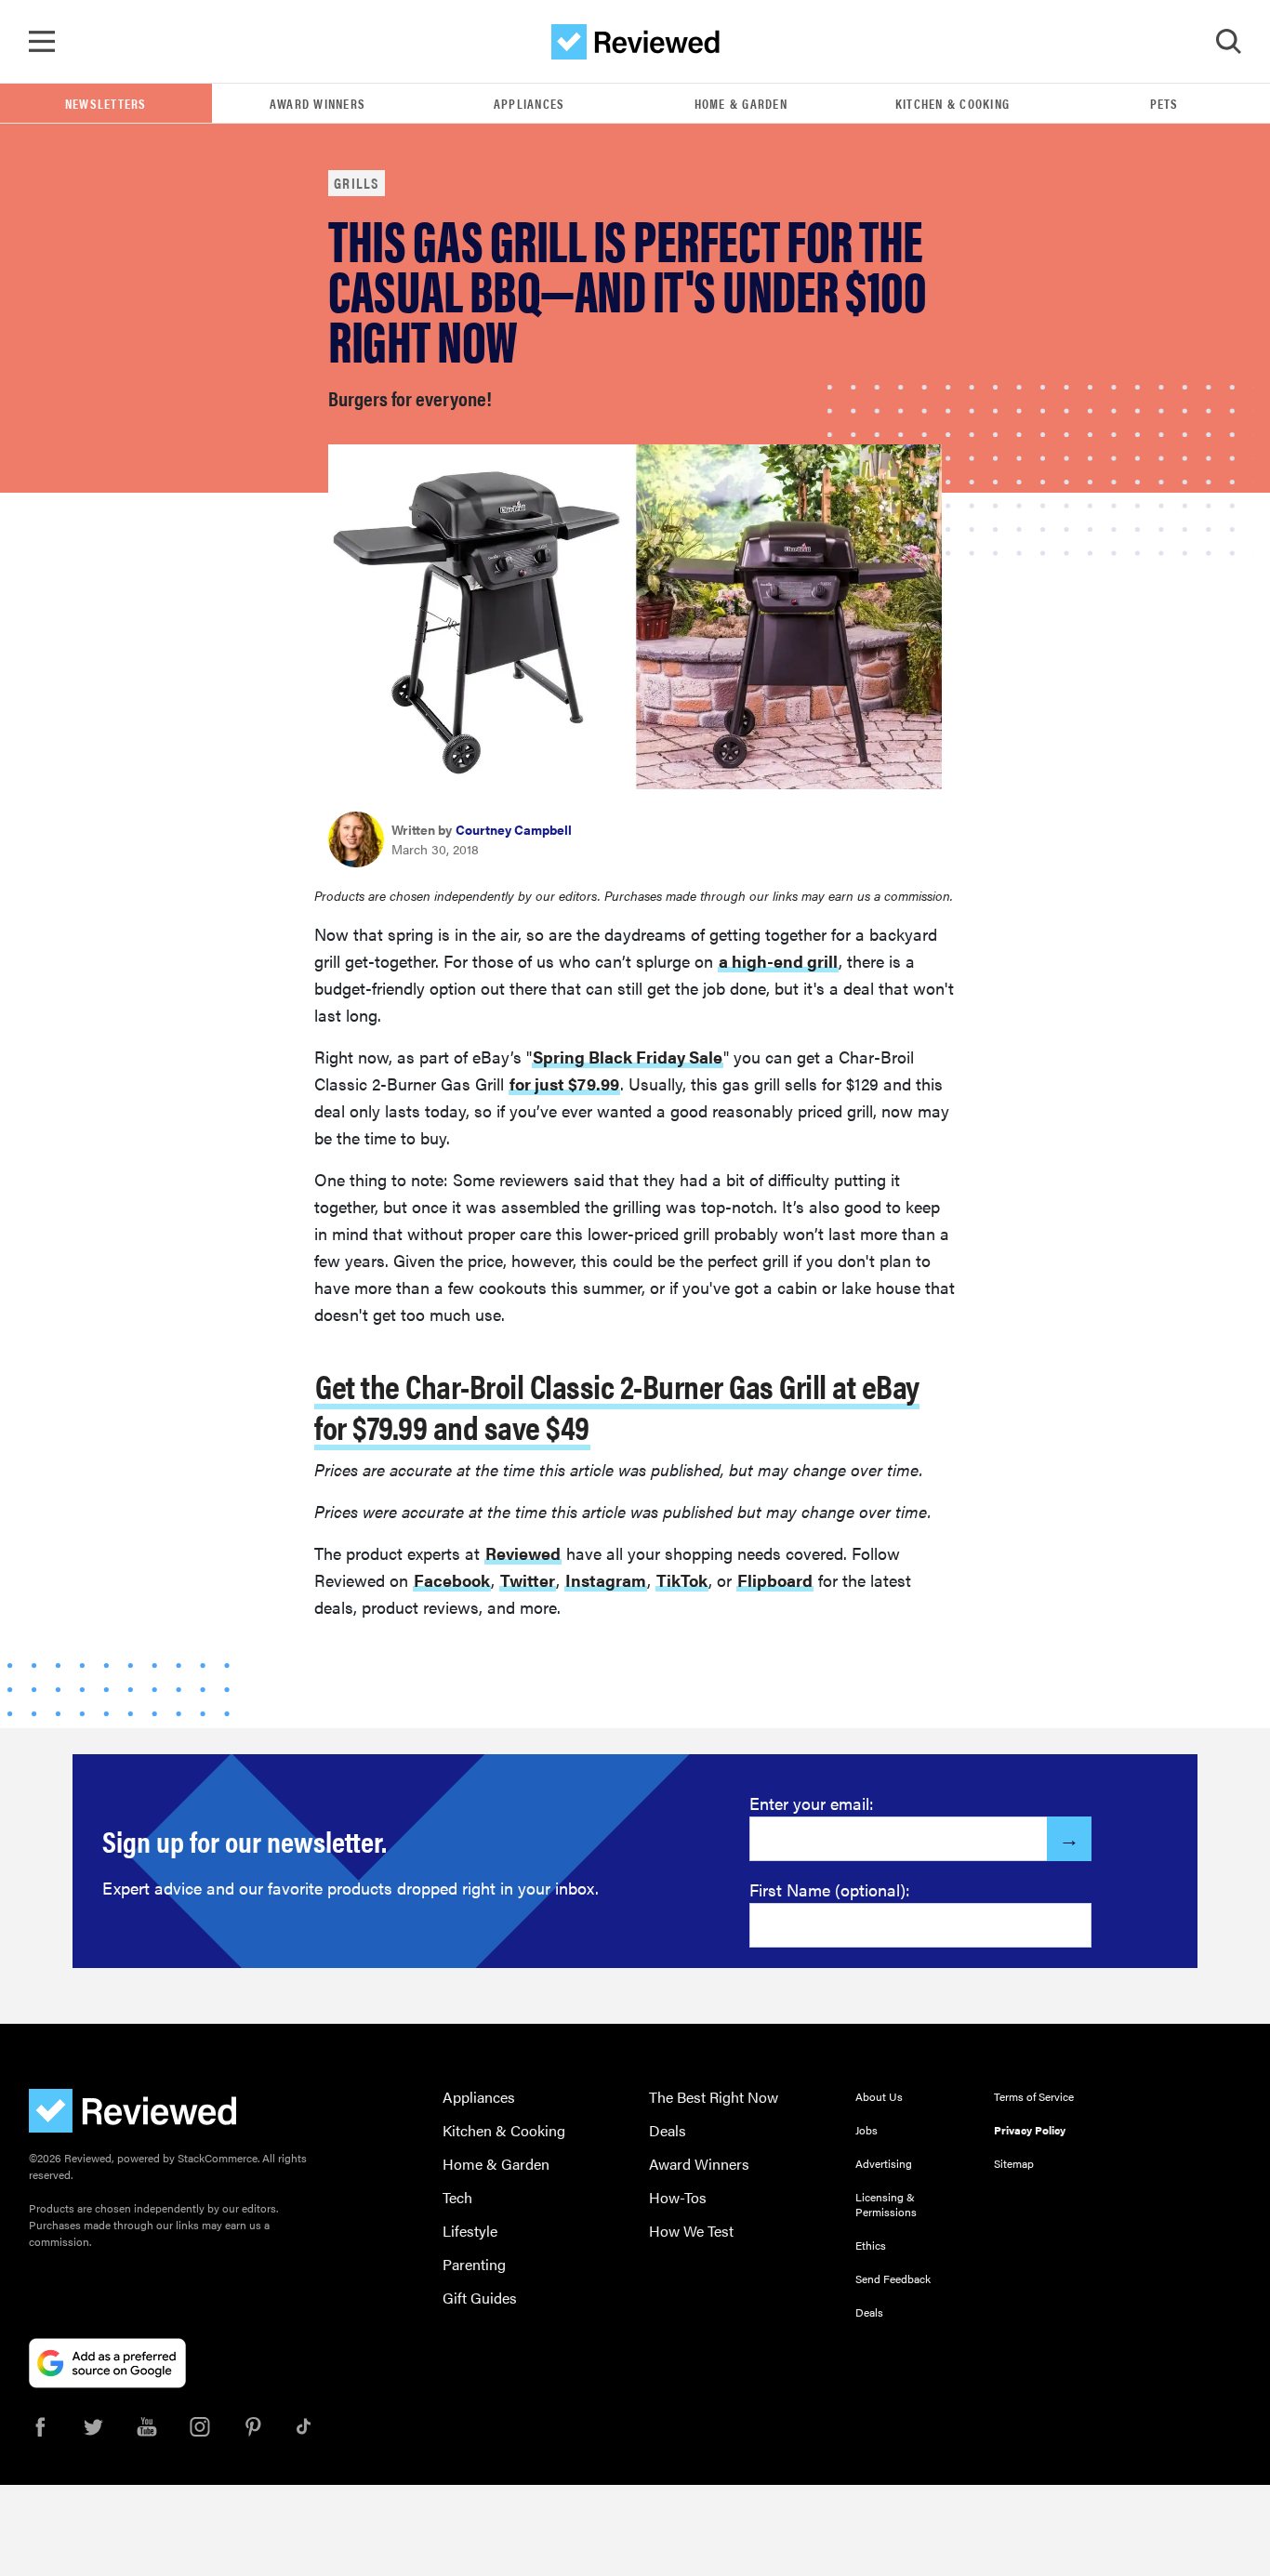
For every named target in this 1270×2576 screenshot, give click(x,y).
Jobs (867, 2130)
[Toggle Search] (1228, 42)
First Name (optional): (830, 1889)
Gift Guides (480, 2298)
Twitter (528, 1580)
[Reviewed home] (635, 42)
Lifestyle (470, 2231)
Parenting (474, 2264)
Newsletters (106, 103)
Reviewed (523, 1553)
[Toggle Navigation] (42, 42)
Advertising (884, 2163)
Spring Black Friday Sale (628, 1057)
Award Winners (317, 103)
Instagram (606, 1580)
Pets (1164, 103)
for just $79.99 (564, 1083)
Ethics (871, 2245)
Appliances (529, 103)
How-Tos (678, 2197)
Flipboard (775, 1580)
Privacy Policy (1030, 2130)
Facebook (452, 1580)
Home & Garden (741, 103)
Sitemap (1014, 2163)
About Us (879, 2096)
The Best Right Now (714, 2097)
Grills (357, 183)
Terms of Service (1034, 2096)
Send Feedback (893, 2279)
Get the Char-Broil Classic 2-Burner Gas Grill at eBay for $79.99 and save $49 (617, 1406)
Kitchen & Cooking (952, 103)
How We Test (691, 2231)
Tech (457, 2197)
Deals (668, 2130)
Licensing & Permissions (886, 2204)
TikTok (682, 1580)
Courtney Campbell (514, 829)
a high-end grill (778, 961)
